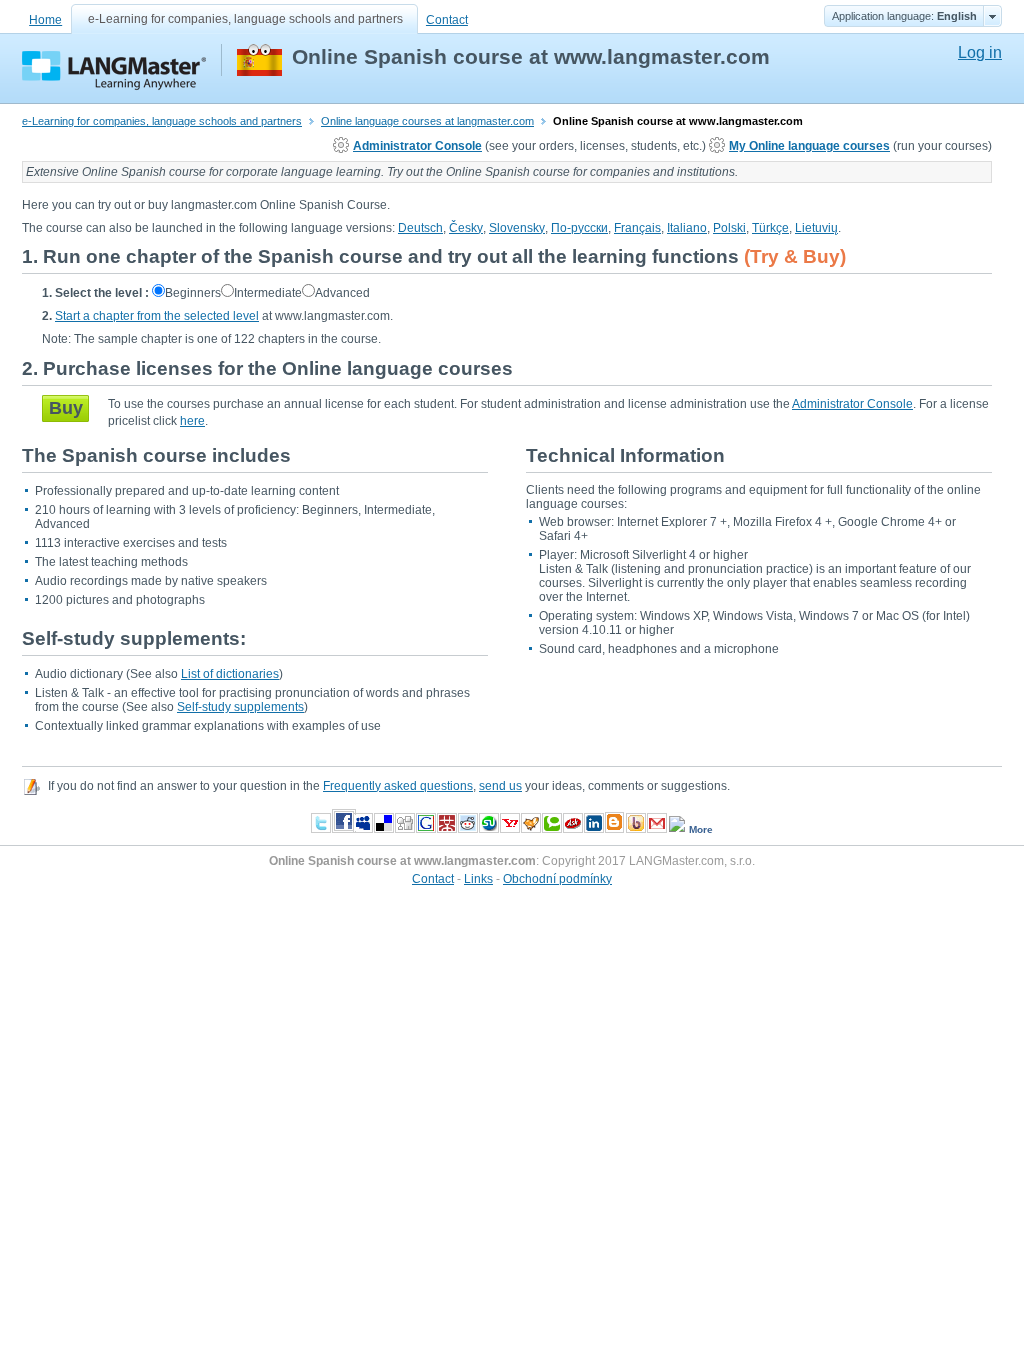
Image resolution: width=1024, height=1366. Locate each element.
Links (478, 879)
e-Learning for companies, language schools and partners (245, 19)
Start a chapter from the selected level (157, 316)
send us (500, 786)
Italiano (687, 228)
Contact (447, 20)
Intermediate (268, 293)
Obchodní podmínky (557, 879)
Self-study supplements (240, 707)
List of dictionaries (230, 674)
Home (45, 20)
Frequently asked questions (398, 786)
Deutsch (420, 228)
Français (637, 228)
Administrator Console (417, 146)
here (192, 421)
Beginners (193, 293)
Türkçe (770, 228)
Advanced (342, 293)
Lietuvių (816, 228)
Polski (729, 228)
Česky (466, 228)
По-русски (579, 228)
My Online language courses (809, 146)
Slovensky (517, 228)
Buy (66, 408)
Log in (980, 52)
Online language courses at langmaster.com (427, 121)
